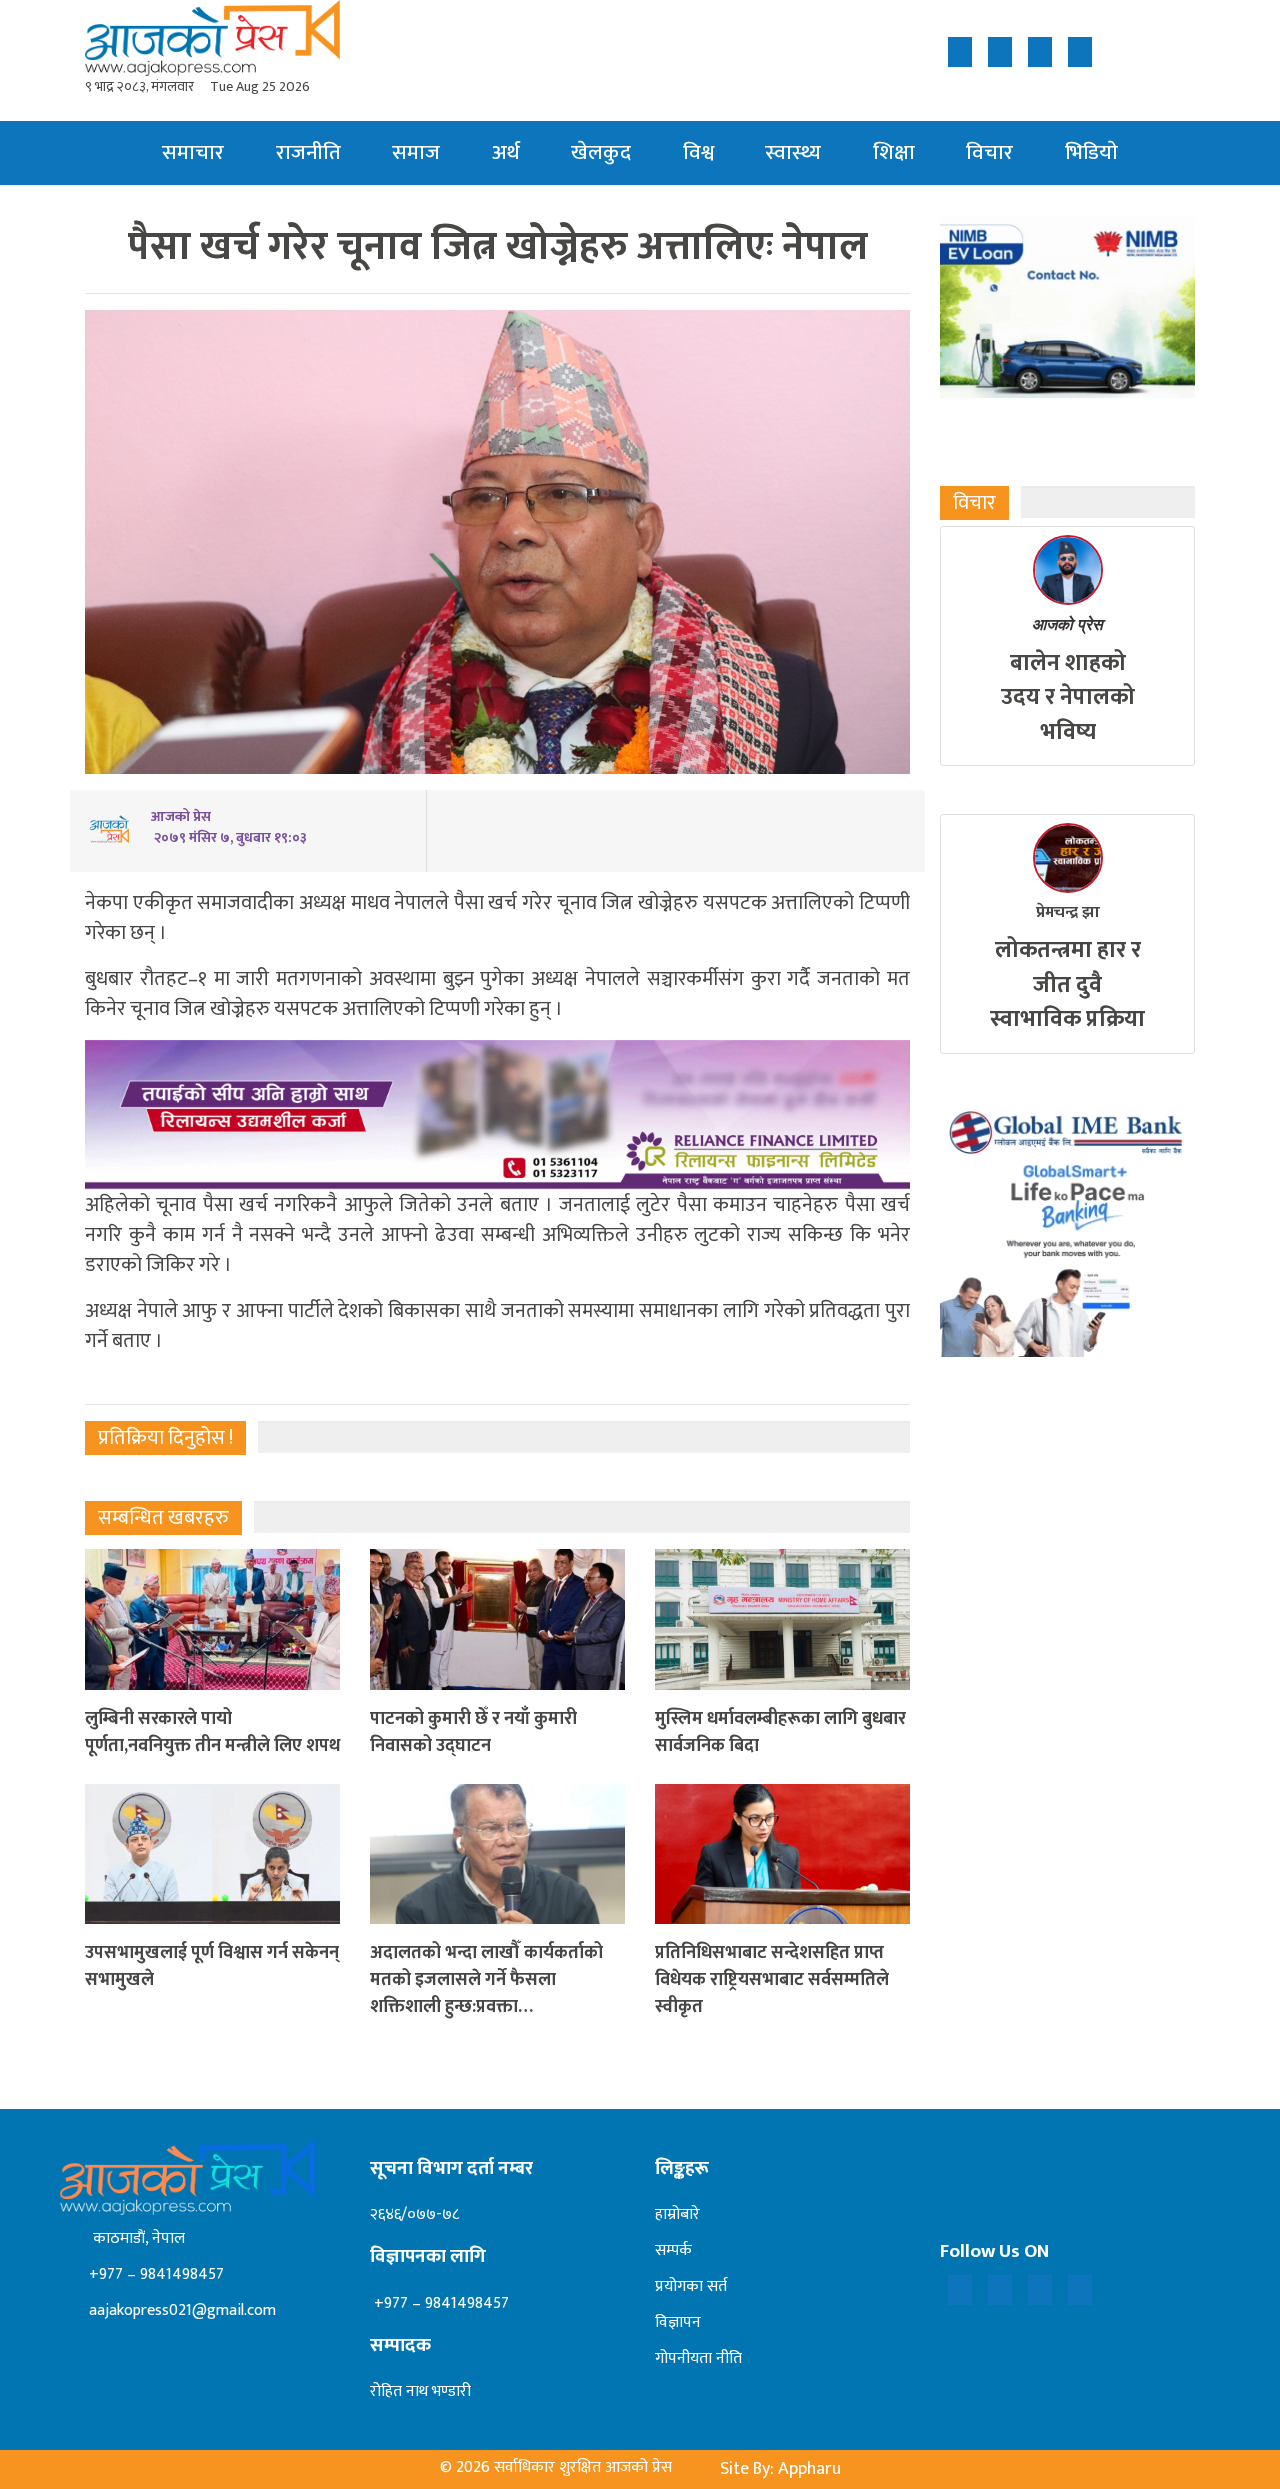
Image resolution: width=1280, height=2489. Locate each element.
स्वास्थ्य (793, 152)
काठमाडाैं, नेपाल (135, 2238)
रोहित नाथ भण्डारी (420, 2391)
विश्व (698, 152)
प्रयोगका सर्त (691, 2286)
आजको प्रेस (1067, 624)
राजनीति (308, 152)
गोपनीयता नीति (698, 2358)
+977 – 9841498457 (154, 2274)
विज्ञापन (678, 2322)
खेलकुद (601, 152)
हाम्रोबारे (677, 2214)
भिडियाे (1091, 152)
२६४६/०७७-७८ (414, 2214)
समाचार (193, 152)
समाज (416, 152)
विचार (989, 152)
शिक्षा (894, 152)
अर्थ (506, 152)
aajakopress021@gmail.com (180, 2310)
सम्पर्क (673, 2250)
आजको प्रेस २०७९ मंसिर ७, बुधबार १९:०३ (229, 827)
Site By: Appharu (780, 2469)
